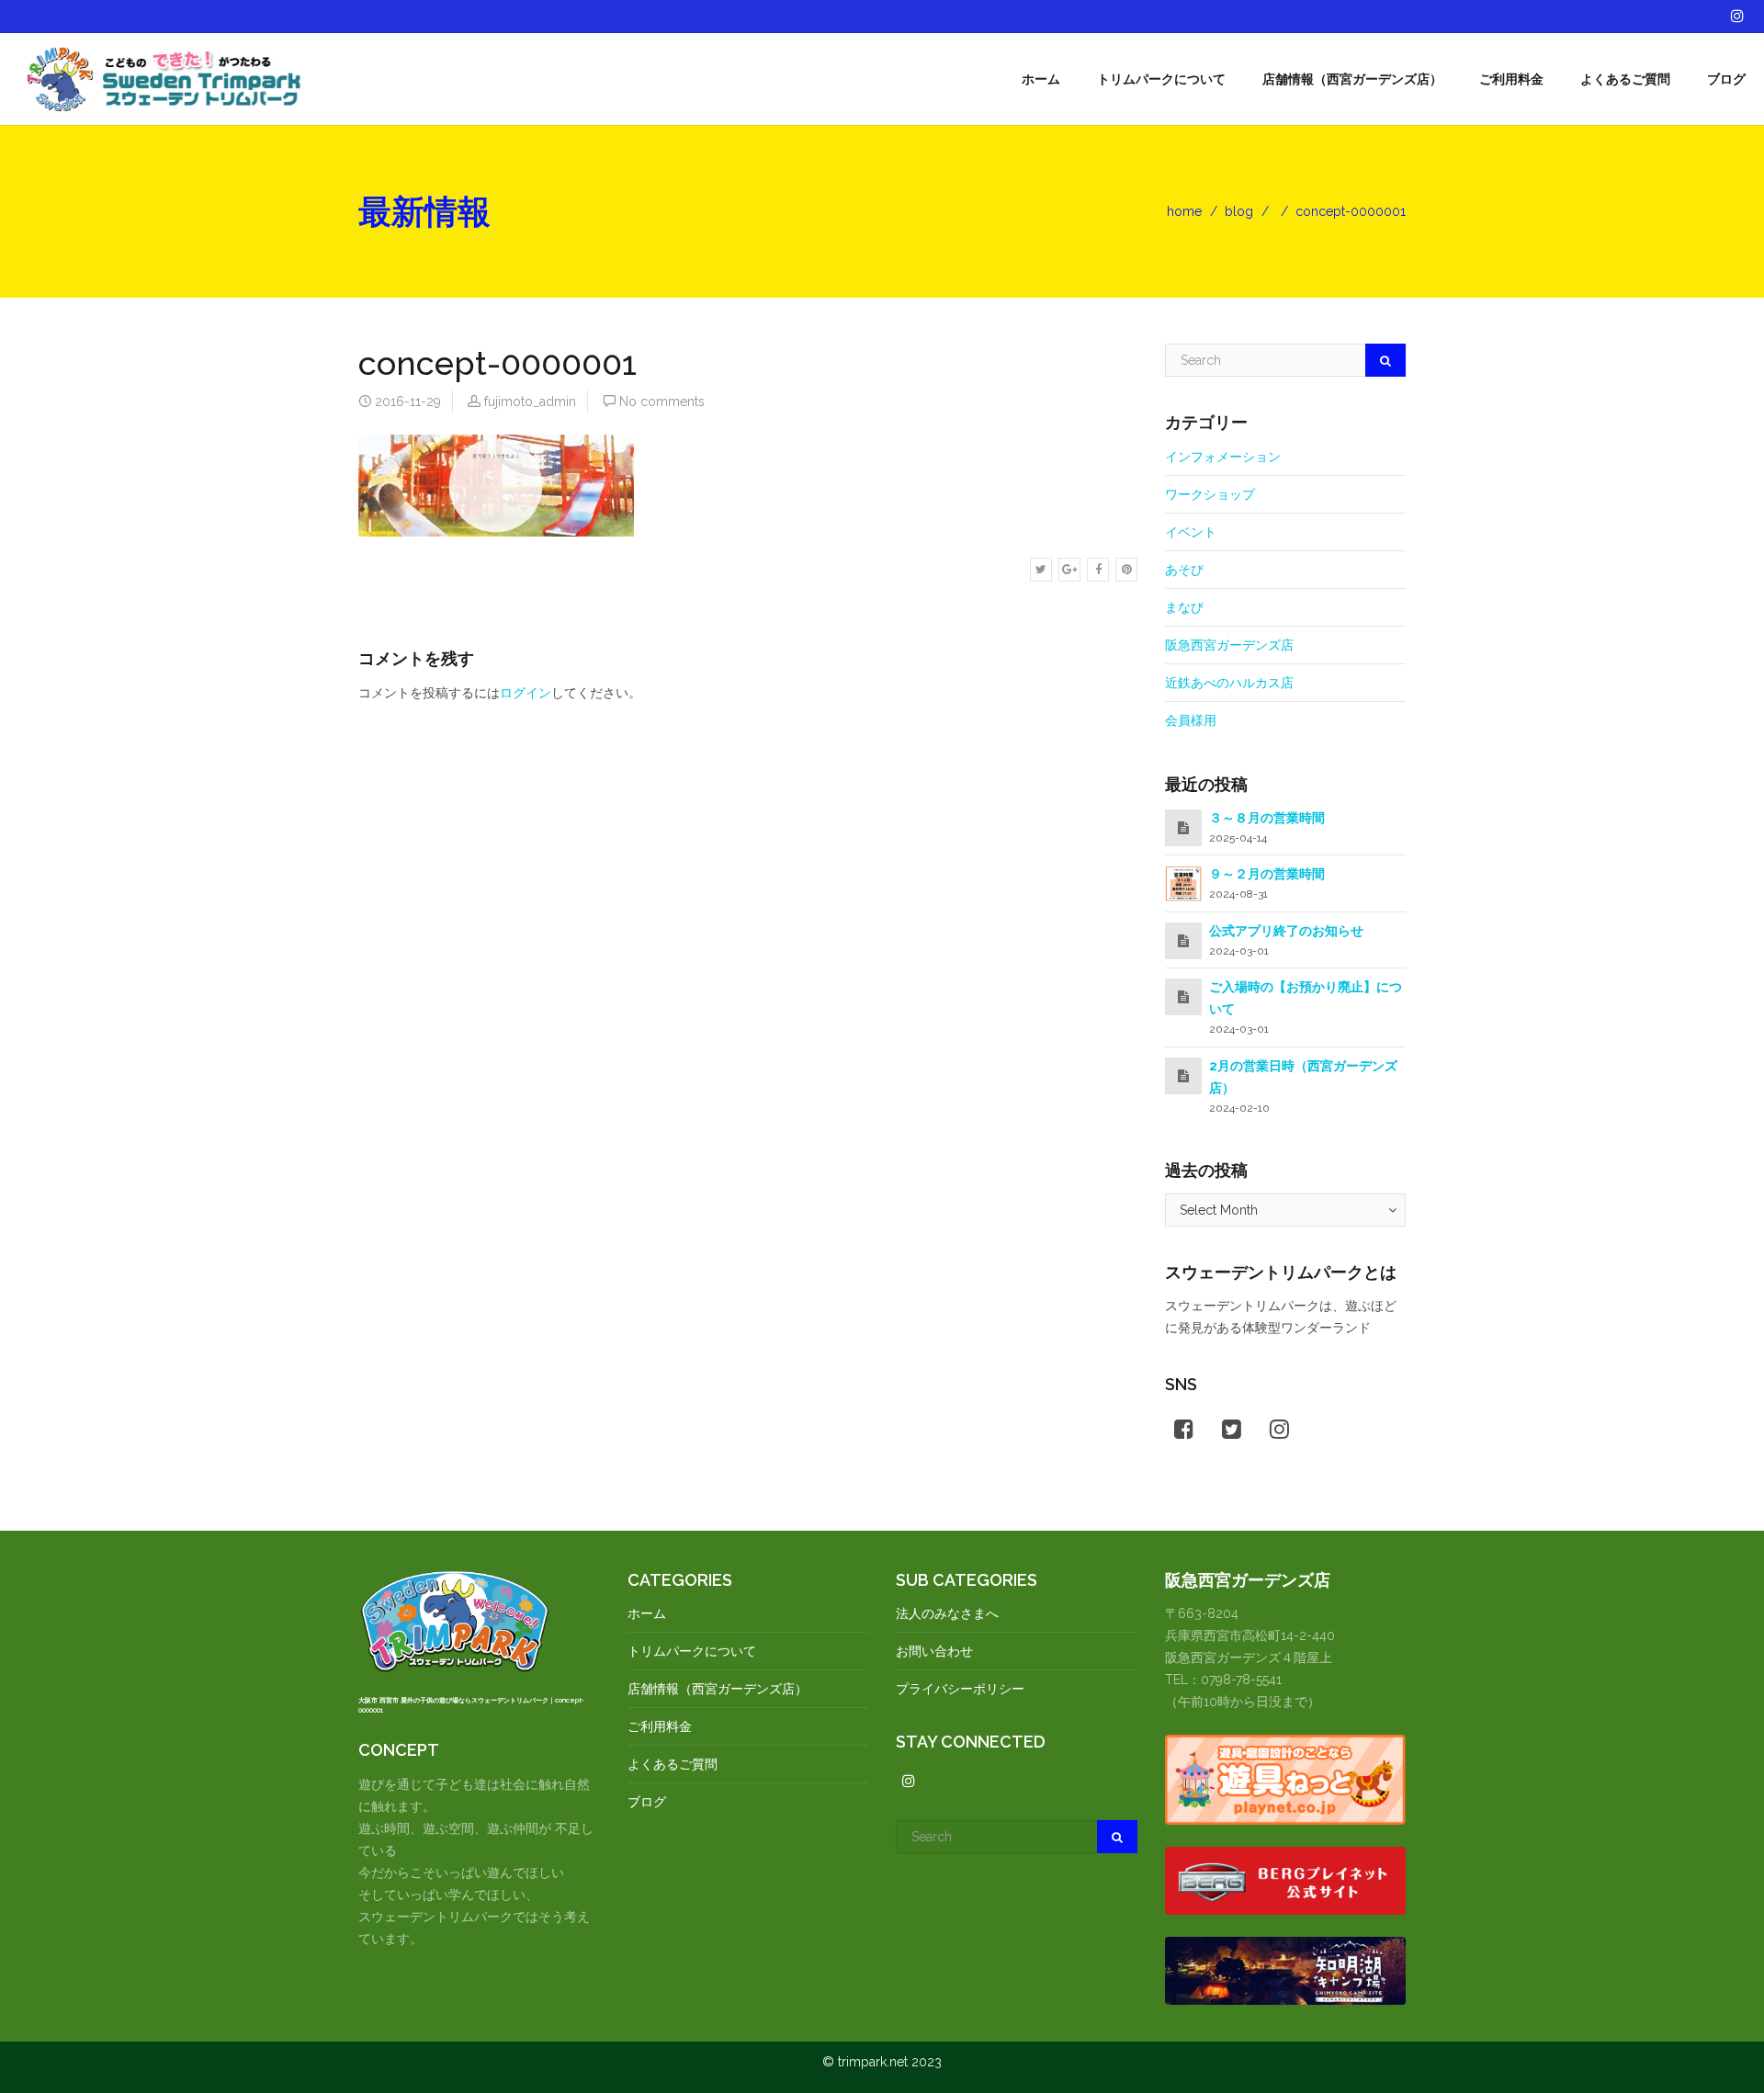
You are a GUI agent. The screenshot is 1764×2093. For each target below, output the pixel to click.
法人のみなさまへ (947, 1613)
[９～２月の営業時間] (1183, 883)
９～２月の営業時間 (1267, 874)
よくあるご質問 (1625, 79)
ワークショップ (1210, 494)
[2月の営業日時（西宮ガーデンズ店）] (1183, 1076)
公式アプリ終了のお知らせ (1286, 931)
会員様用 (1191, 720)
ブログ (1726, 79)
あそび (1184, 570)
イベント (1191, 532)
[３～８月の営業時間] (1183, 828)
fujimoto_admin (530, 402)
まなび (1184, 607)
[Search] (1385, 360)
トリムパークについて (1161, 79)
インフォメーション (1223, 457)
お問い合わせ (934, 1651)
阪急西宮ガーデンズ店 (1229, 645)
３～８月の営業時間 (1267, 818)
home (1184, 211)
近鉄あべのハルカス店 (1229, 683)
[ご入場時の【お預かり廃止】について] (1183, 997)
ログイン (526, 693)
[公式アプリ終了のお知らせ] (1183, 941)
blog (1239, 211)
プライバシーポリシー (960, 1689)
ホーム (1041, 79)
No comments (662, 402)
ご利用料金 (1511, 79)
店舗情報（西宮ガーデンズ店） (1352, 79)
